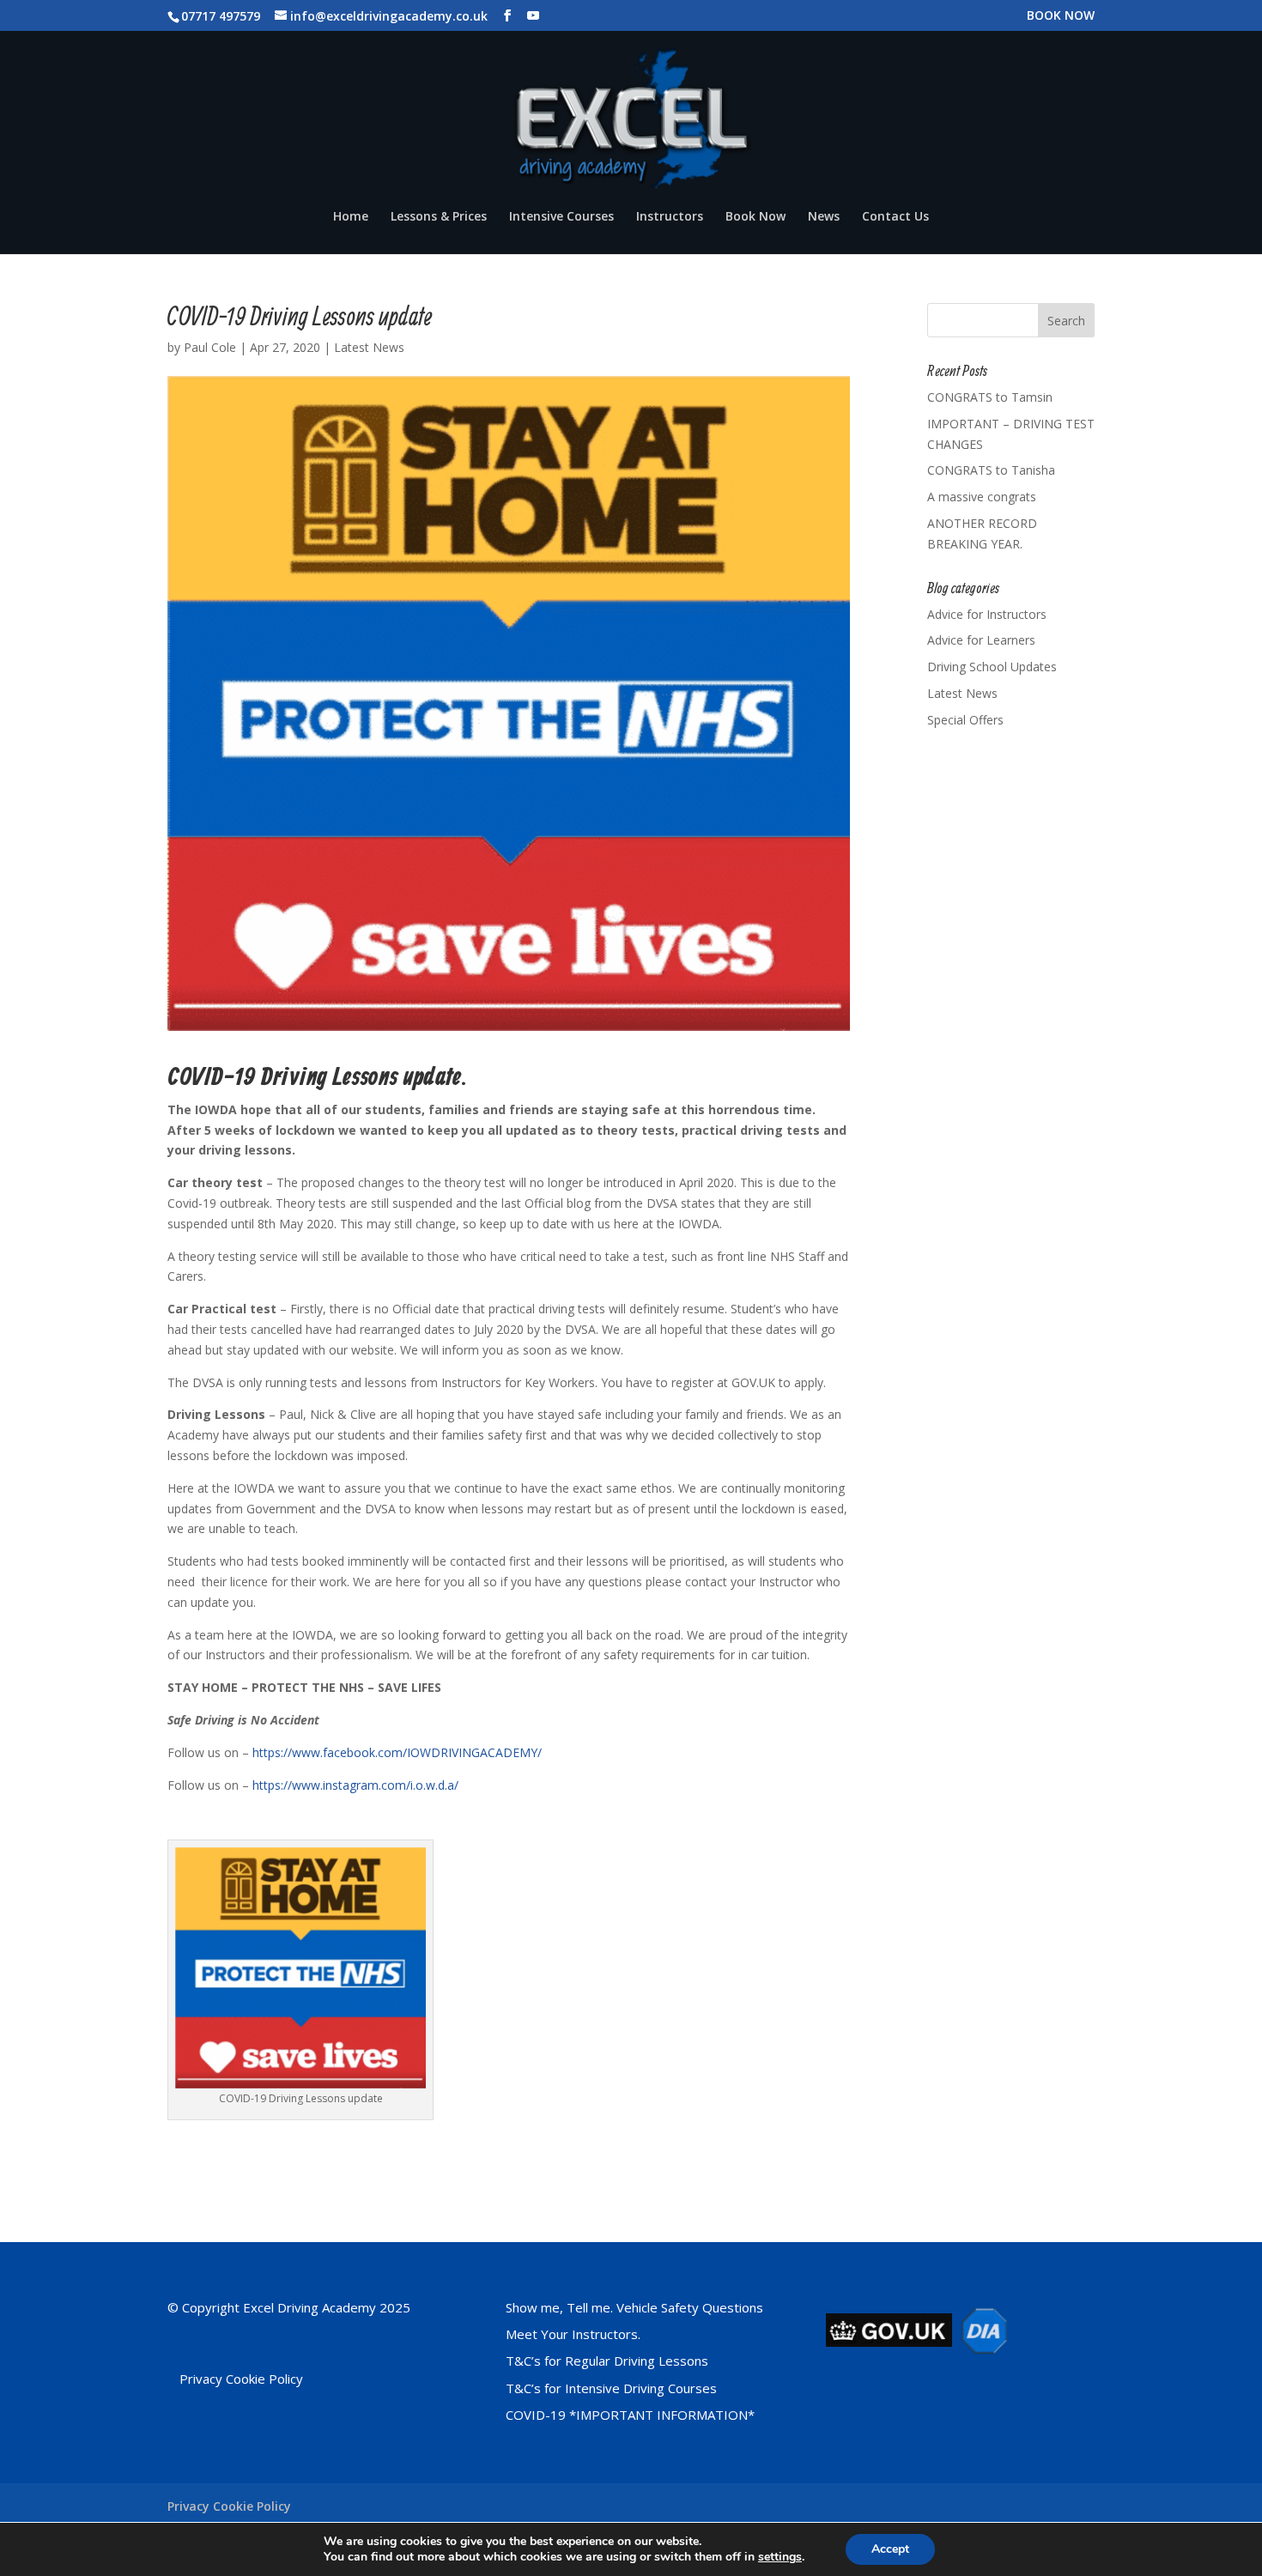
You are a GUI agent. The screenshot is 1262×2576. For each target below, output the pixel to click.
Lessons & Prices (439, 217)
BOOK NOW (1061, 16)
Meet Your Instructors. (573, 2334)
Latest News (369, 347)
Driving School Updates (992, 667)
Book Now (755, 217)
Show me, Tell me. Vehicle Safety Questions (634, 2307)
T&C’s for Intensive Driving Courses (611, 2388)
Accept (890, 2549)
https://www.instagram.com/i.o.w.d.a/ (355, 1785)
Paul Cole (210, 347)
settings (780, 2557)
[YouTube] (533, 16)
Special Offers (965, 720)
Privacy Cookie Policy (241, 2379)
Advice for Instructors (987, 614)
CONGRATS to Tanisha (991, 470)
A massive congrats (982, 497)
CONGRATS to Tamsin (990, 397)
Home (351, 217)
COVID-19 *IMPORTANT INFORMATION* (630, 2415)
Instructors (670, 217)
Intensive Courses (561, 217)
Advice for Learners (981, 640)
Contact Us (895, 217)
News (824, 217)
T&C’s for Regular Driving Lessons (607, 2361)
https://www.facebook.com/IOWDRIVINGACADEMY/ (397, 1752)
